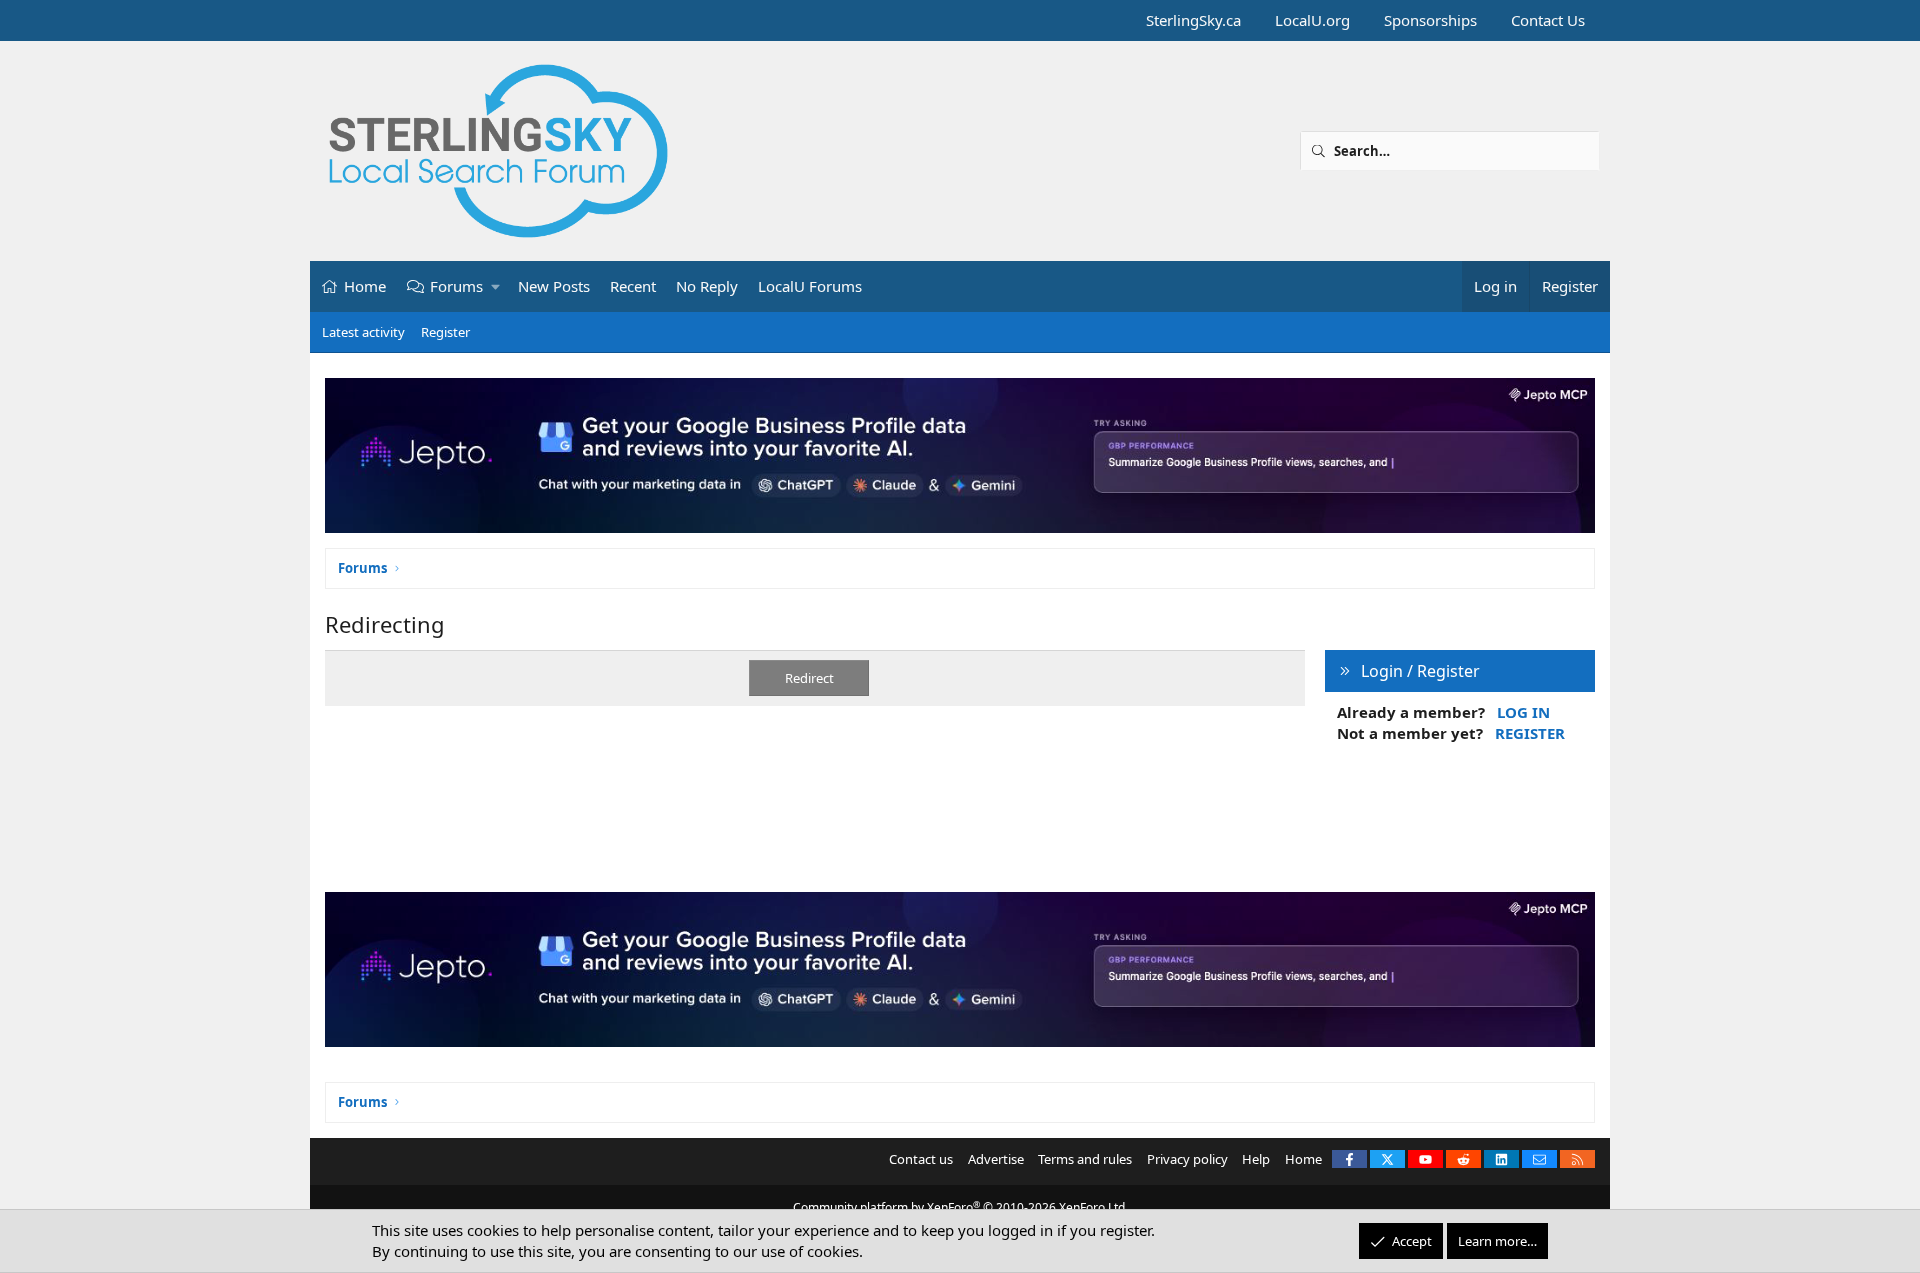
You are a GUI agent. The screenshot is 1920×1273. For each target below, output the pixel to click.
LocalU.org (1312, 20)
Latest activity (363, 332)
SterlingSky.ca (1193, 20)
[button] (496, 286)
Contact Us (1548, 20)
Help (1256, 1159)
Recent (633, 286)
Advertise (996, 1159)
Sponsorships (1430, 20)
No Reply (707, 286)
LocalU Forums (810, 286)
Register (445, 332)
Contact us (921, 1159)
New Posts (554, 286)
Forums (456, 286)
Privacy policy (1187, 1159)
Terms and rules (1085, 1159)
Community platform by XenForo (960, 1207)
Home (365, 286)
